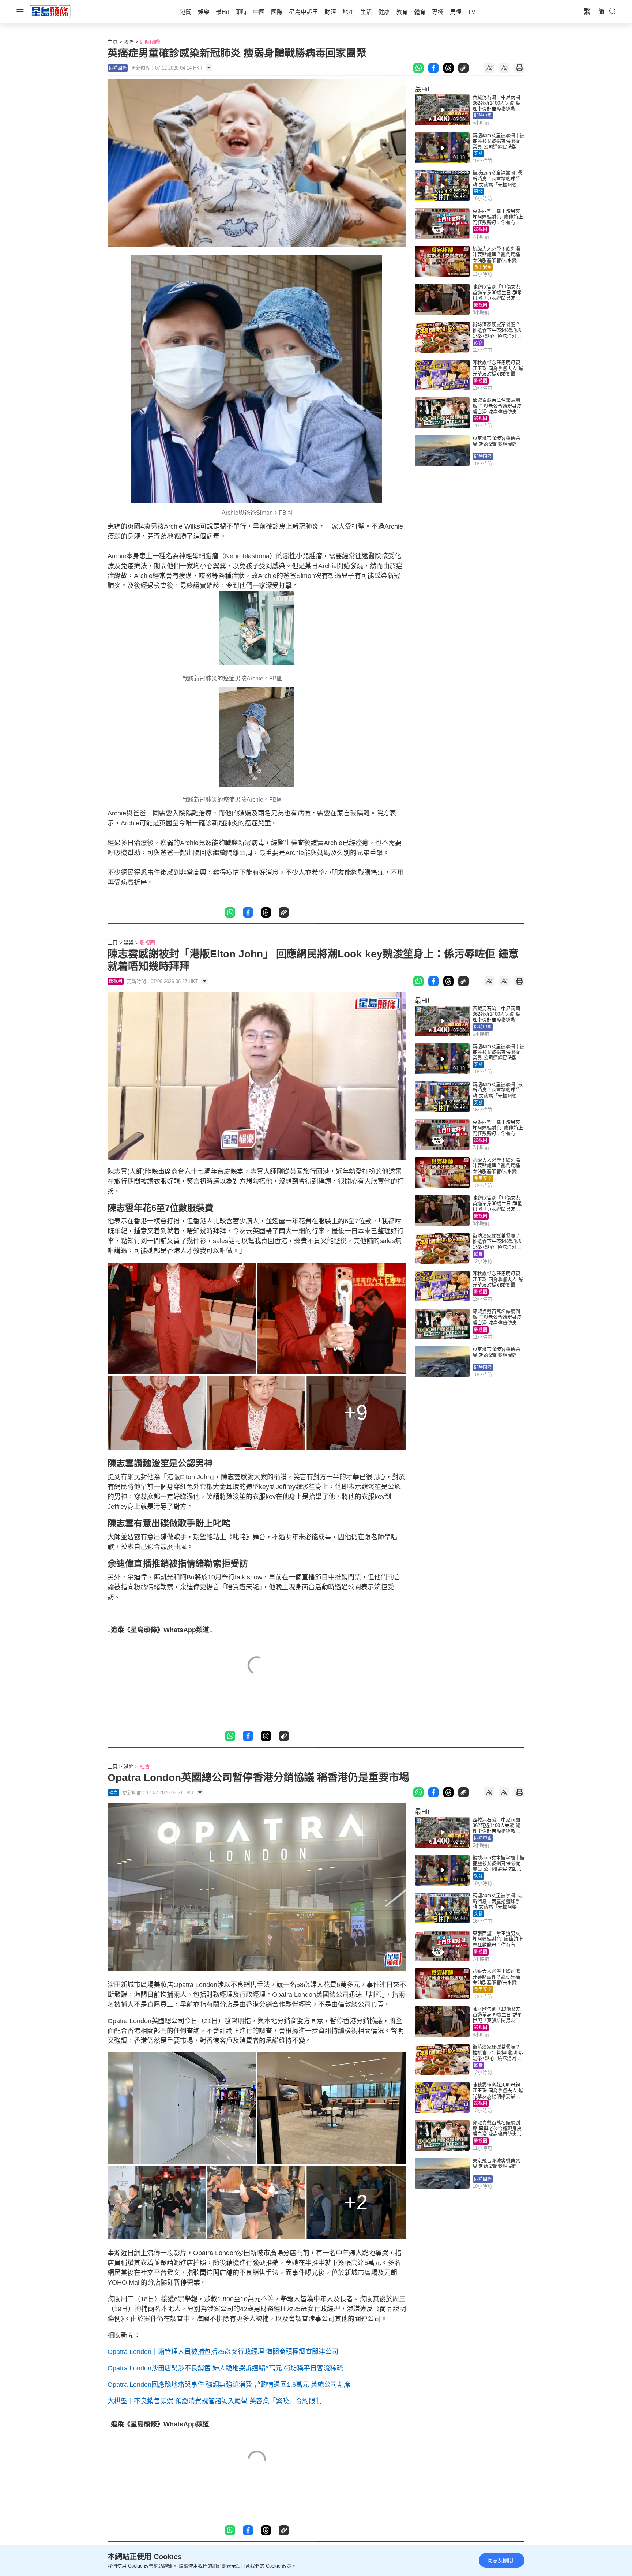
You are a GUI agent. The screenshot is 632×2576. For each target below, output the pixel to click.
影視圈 (481, 229)
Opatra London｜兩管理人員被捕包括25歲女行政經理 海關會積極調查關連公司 (223, 2352)
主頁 (113, 42)
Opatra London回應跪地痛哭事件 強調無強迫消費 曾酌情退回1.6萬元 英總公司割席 (229, 2385)
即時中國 (483, 116)
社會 (145, 1766)
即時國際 (150, 42)
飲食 (478, 343)
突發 (478, 154)
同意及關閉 (500, 2560)
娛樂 (129, 942)
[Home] (50, 11)
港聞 (129, 1766)
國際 (129, 42)
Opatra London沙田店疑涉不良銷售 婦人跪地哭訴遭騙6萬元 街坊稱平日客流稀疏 (225, 2368)
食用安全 (483, 267)
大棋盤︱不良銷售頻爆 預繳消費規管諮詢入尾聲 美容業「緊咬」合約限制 (215, 2401)
